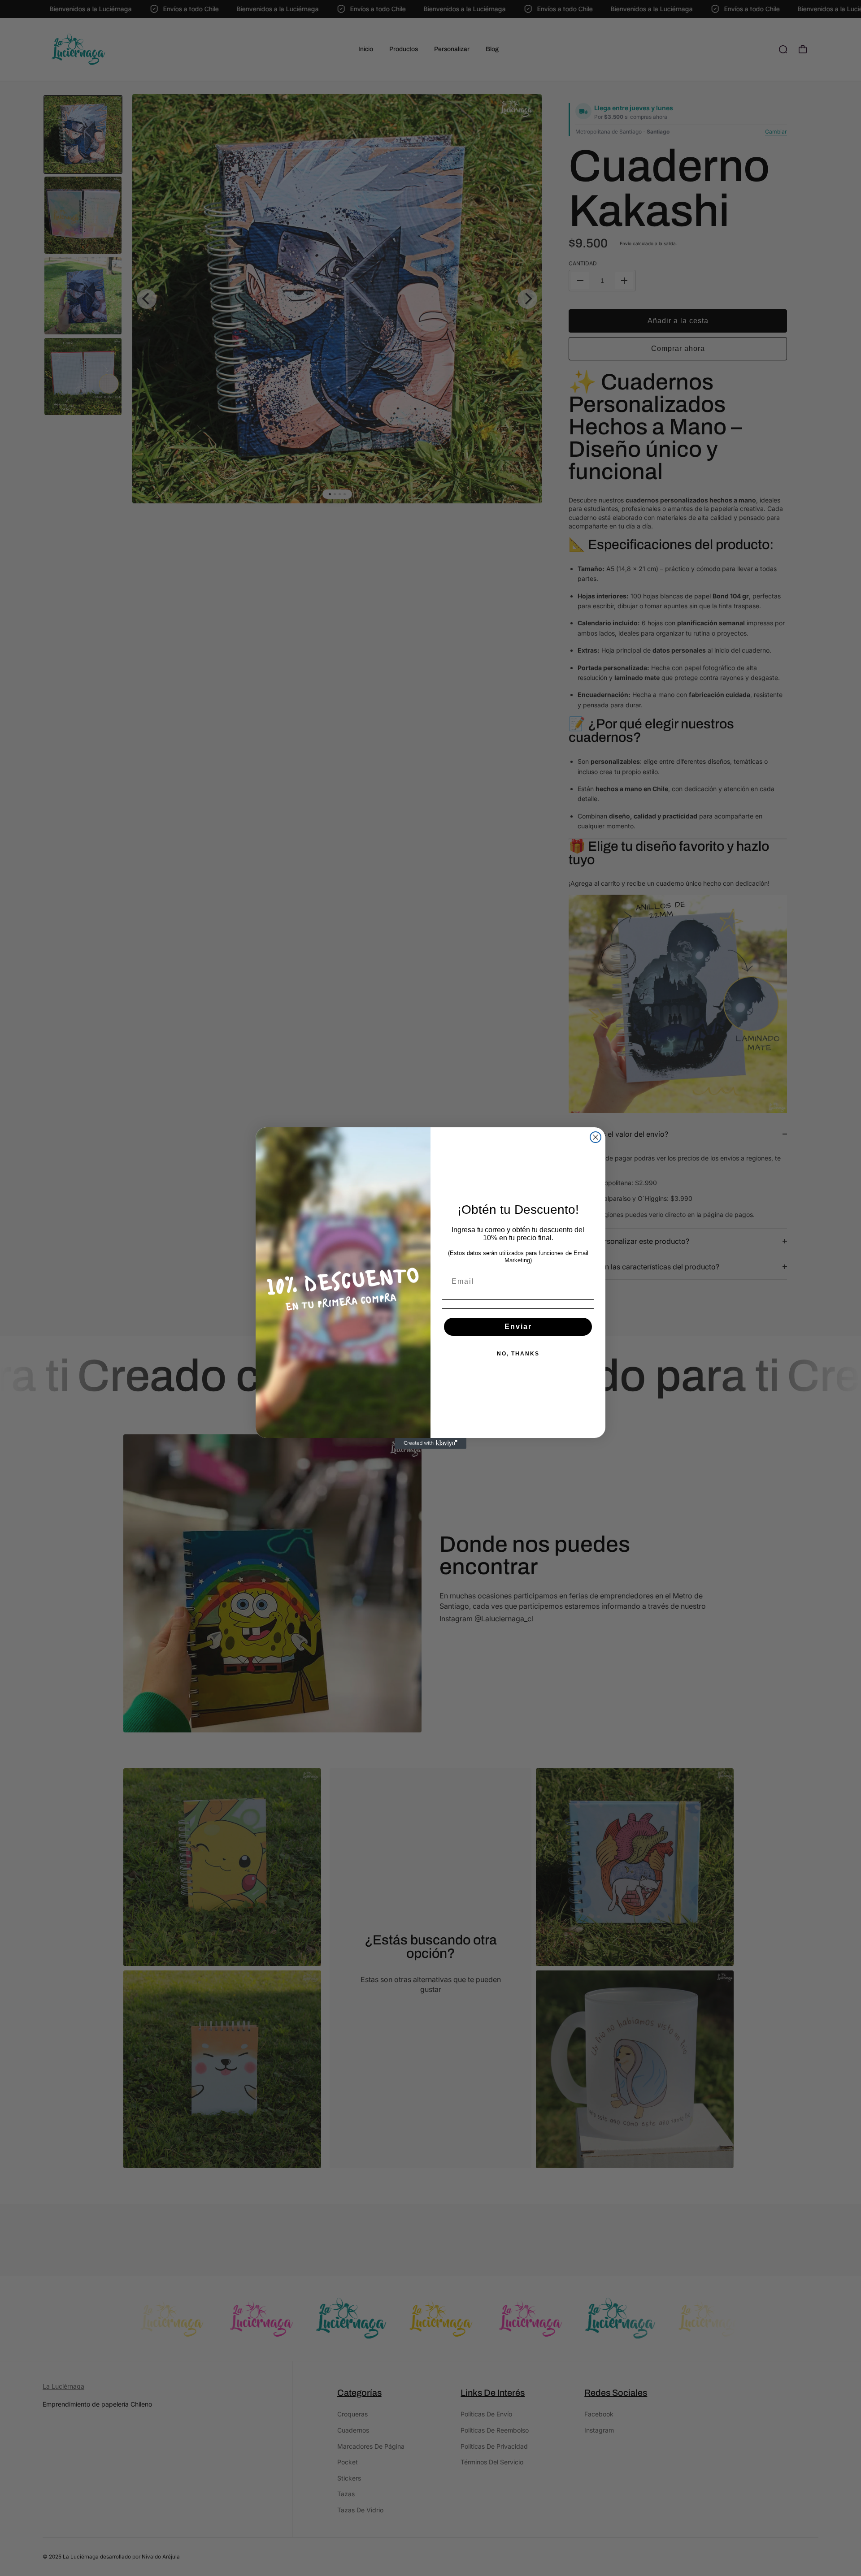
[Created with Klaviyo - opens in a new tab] (430, 1443)
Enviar (518, 1327)
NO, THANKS (518, 1354)
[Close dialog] (596, 1137)
